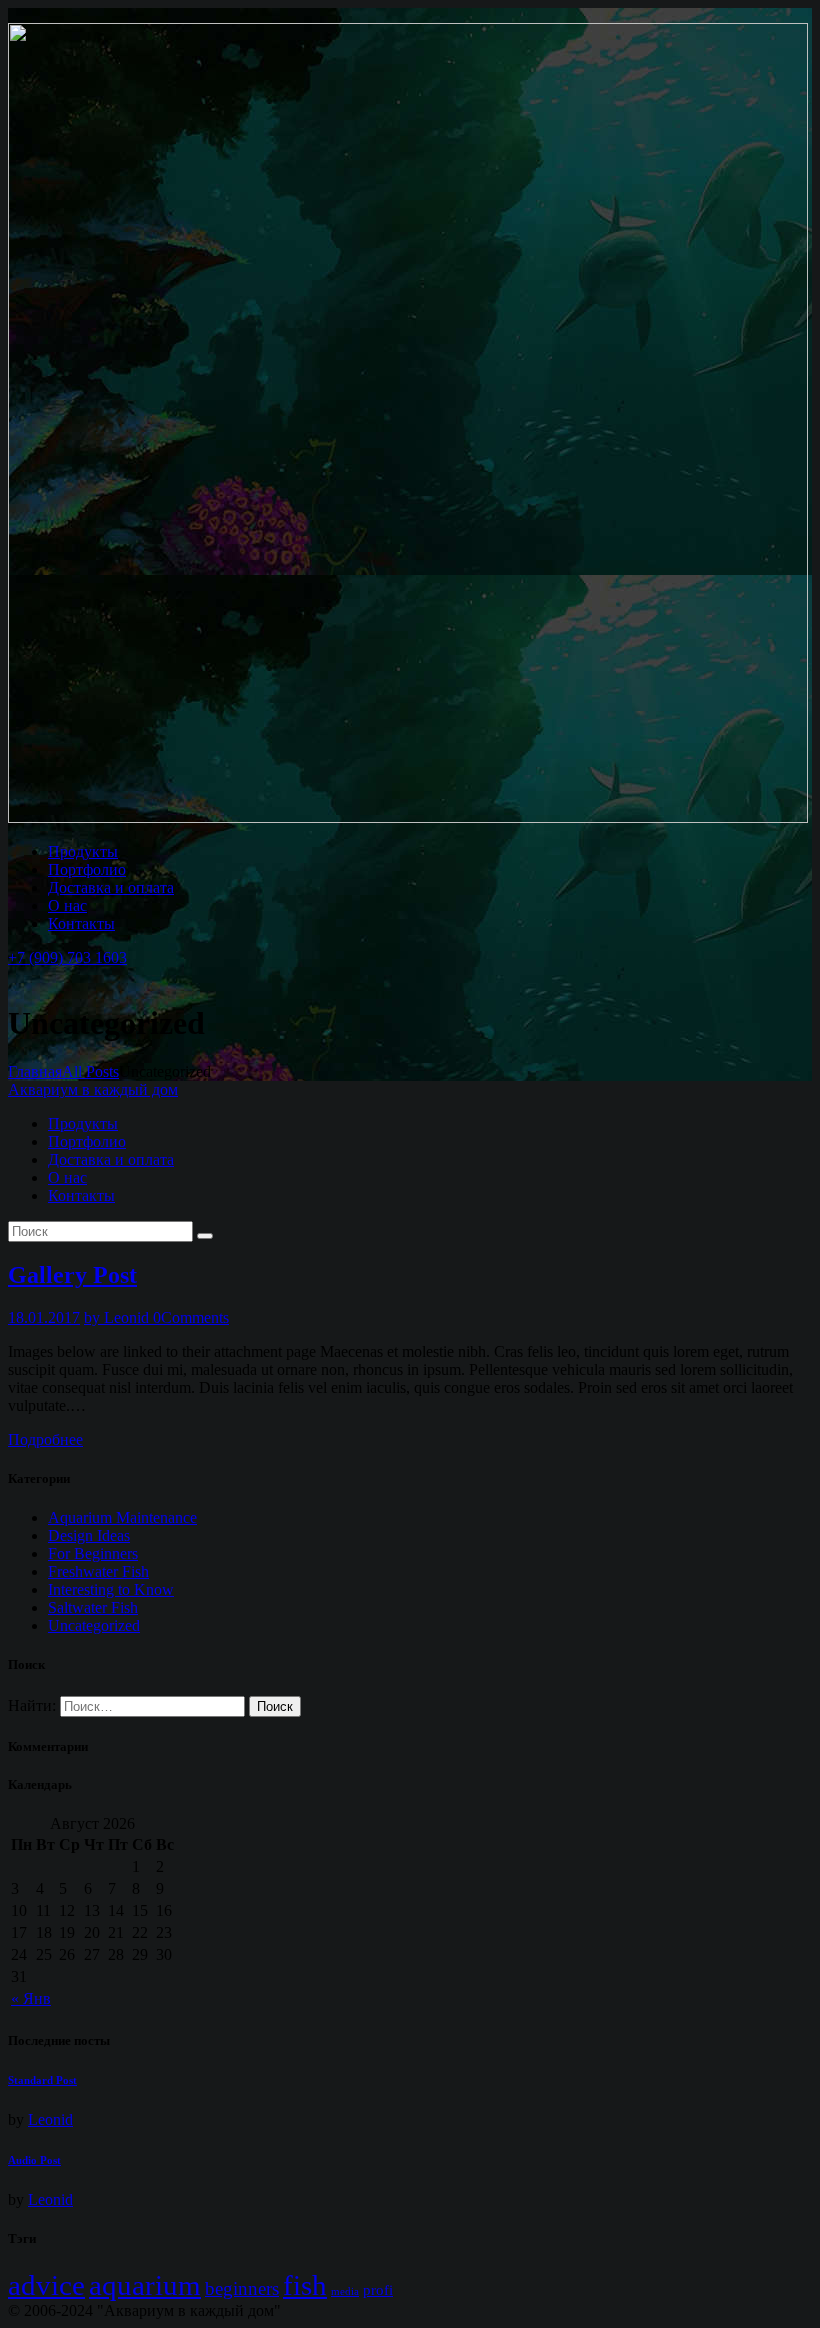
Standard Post (42, 2080)
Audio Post (34, 2160)
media (345, 2291)
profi (378, 2289)
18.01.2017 (44, 1317)
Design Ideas (89, 1535)
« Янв (31, 1998)
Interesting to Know (111, 1589)
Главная (35, 1071)
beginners (242, 2288)
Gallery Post (72, 1275)
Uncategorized (94, 1625)
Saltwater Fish (93, 1607)
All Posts (90, 1071)
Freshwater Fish (98, 1571)
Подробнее (45, 1439)
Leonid (50, 2119)
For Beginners (93, 1553)
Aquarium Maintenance (122, 1517)
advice (46, 2285)
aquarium (145, 2285)
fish (305, 2285)
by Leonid (118, 1317)
